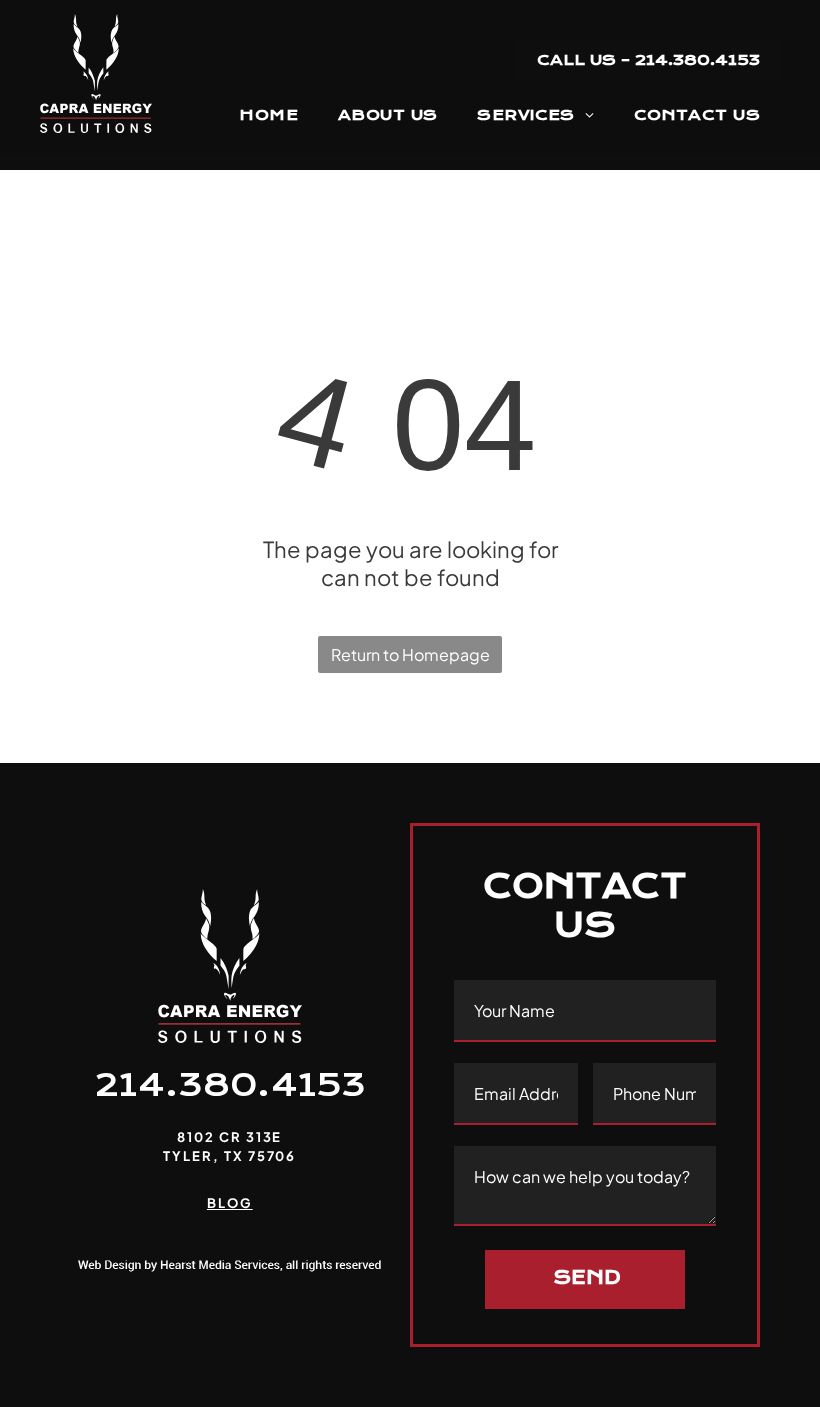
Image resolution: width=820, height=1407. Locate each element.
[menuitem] (268, 115)
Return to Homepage (410, 654)
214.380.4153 (230, 1085)
